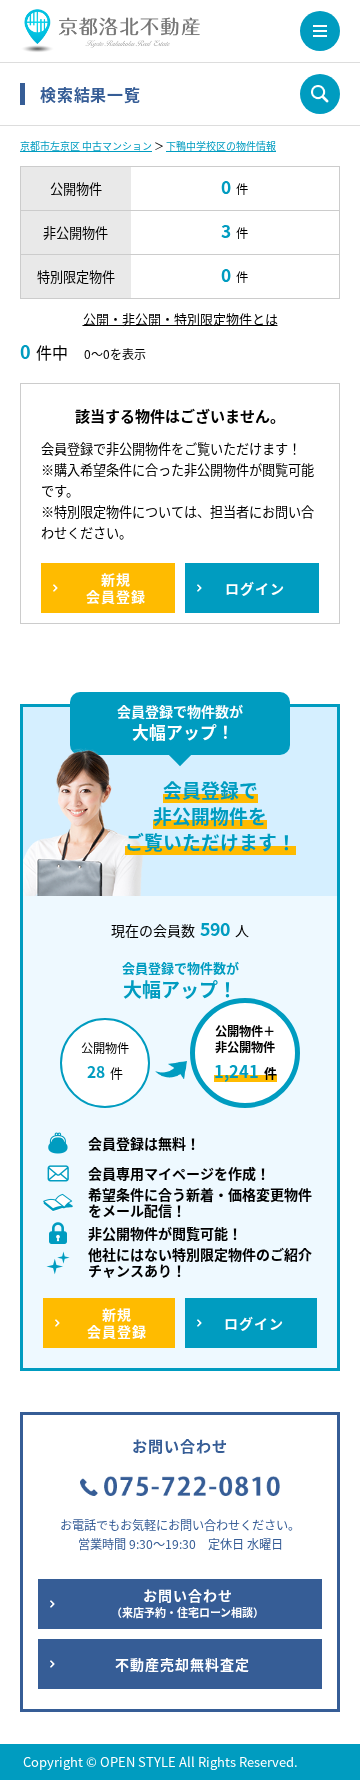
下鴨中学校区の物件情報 (221, 145)
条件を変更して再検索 (320, 94)
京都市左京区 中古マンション (86, 145)
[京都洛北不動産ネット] (110, 40)
